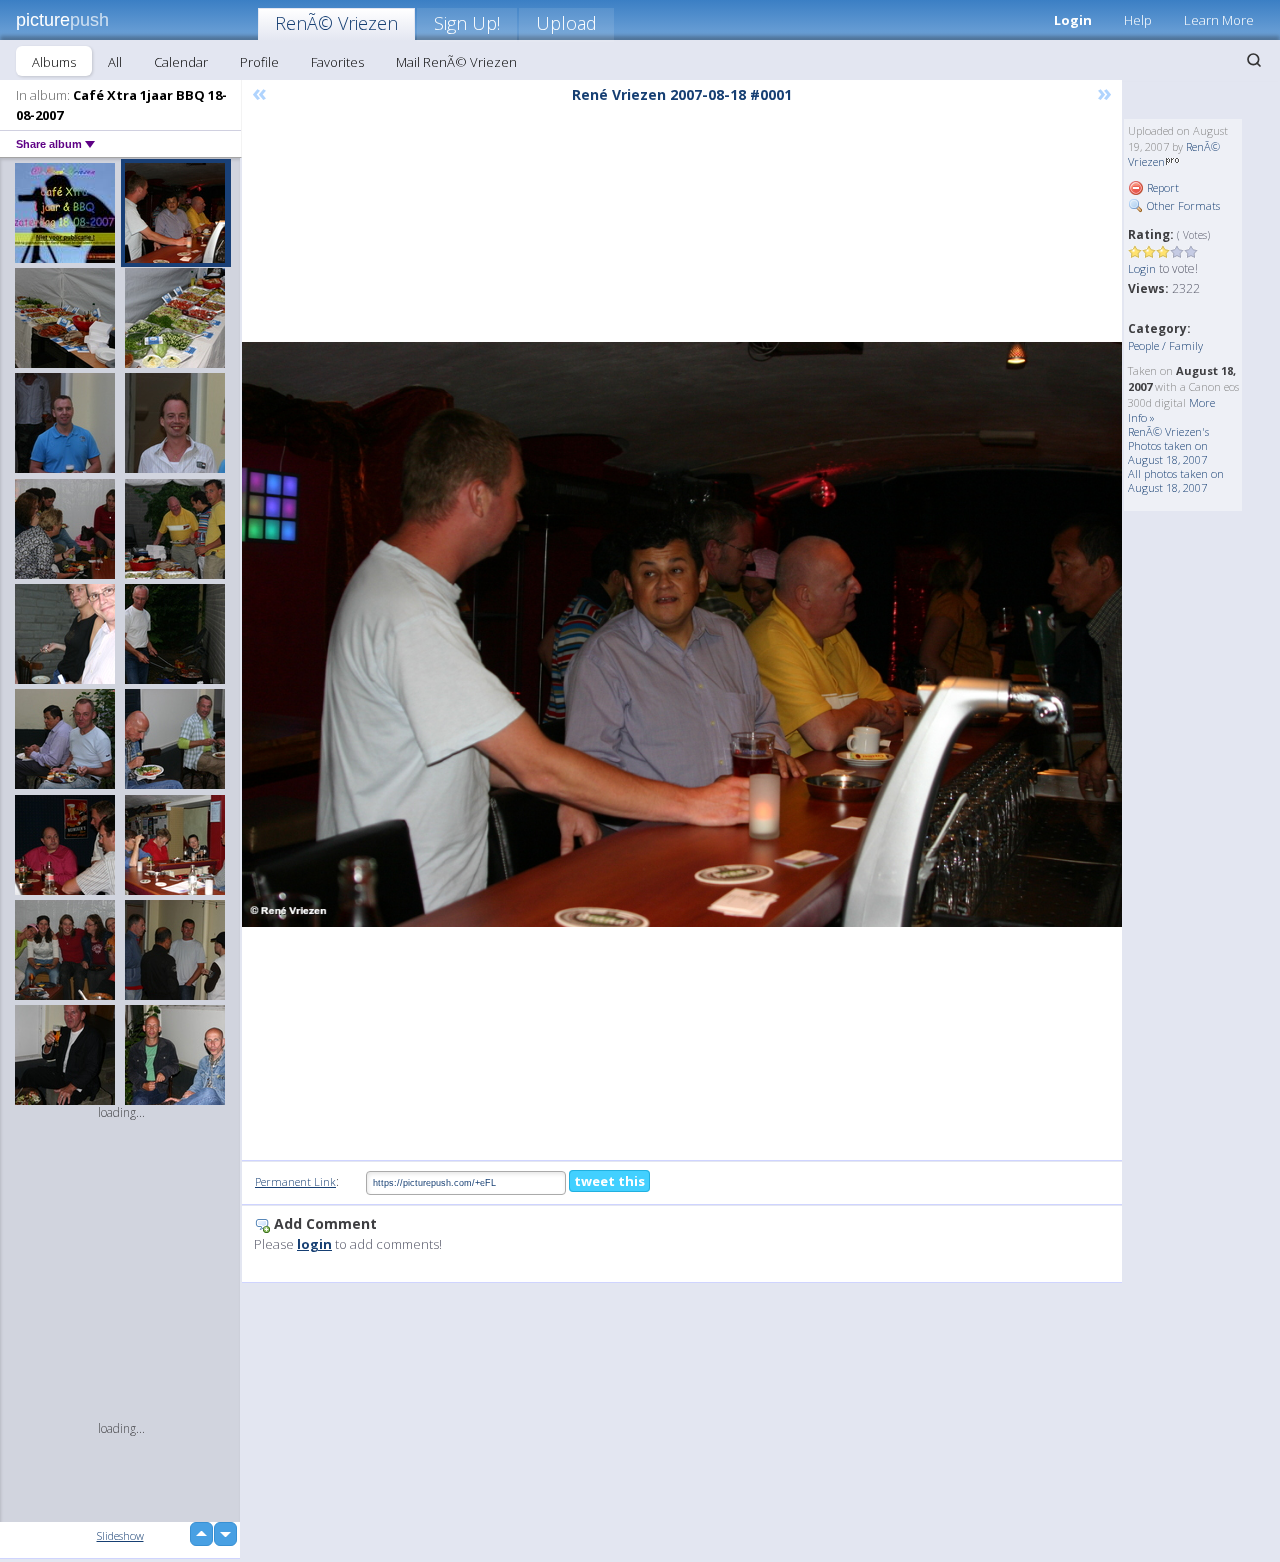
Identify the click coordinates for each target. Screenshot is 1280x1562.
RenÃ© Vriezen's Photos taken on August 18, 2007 (1168, 445)
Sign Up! (467, 23)
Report (1161, 187)
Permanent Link (295, 1181)
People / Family (1165, 345)
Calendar (181, 62)
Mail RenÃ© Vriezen (456, 62)
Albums (54, 62)
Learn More (1219, 20)
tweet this (609, 1181)
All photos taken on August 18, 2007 (1176, 480)
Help (1138, 20)
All (115, 62)
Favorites (337, 62)
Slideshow (120, 1535)
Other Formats (1182, 205)
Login (1073, 20)
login (314, 1244)
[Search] (1254, 60)
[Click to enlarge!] (682, 634)
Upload (566, 23)
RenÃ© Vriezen (336, 23)
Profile (259, 62)
